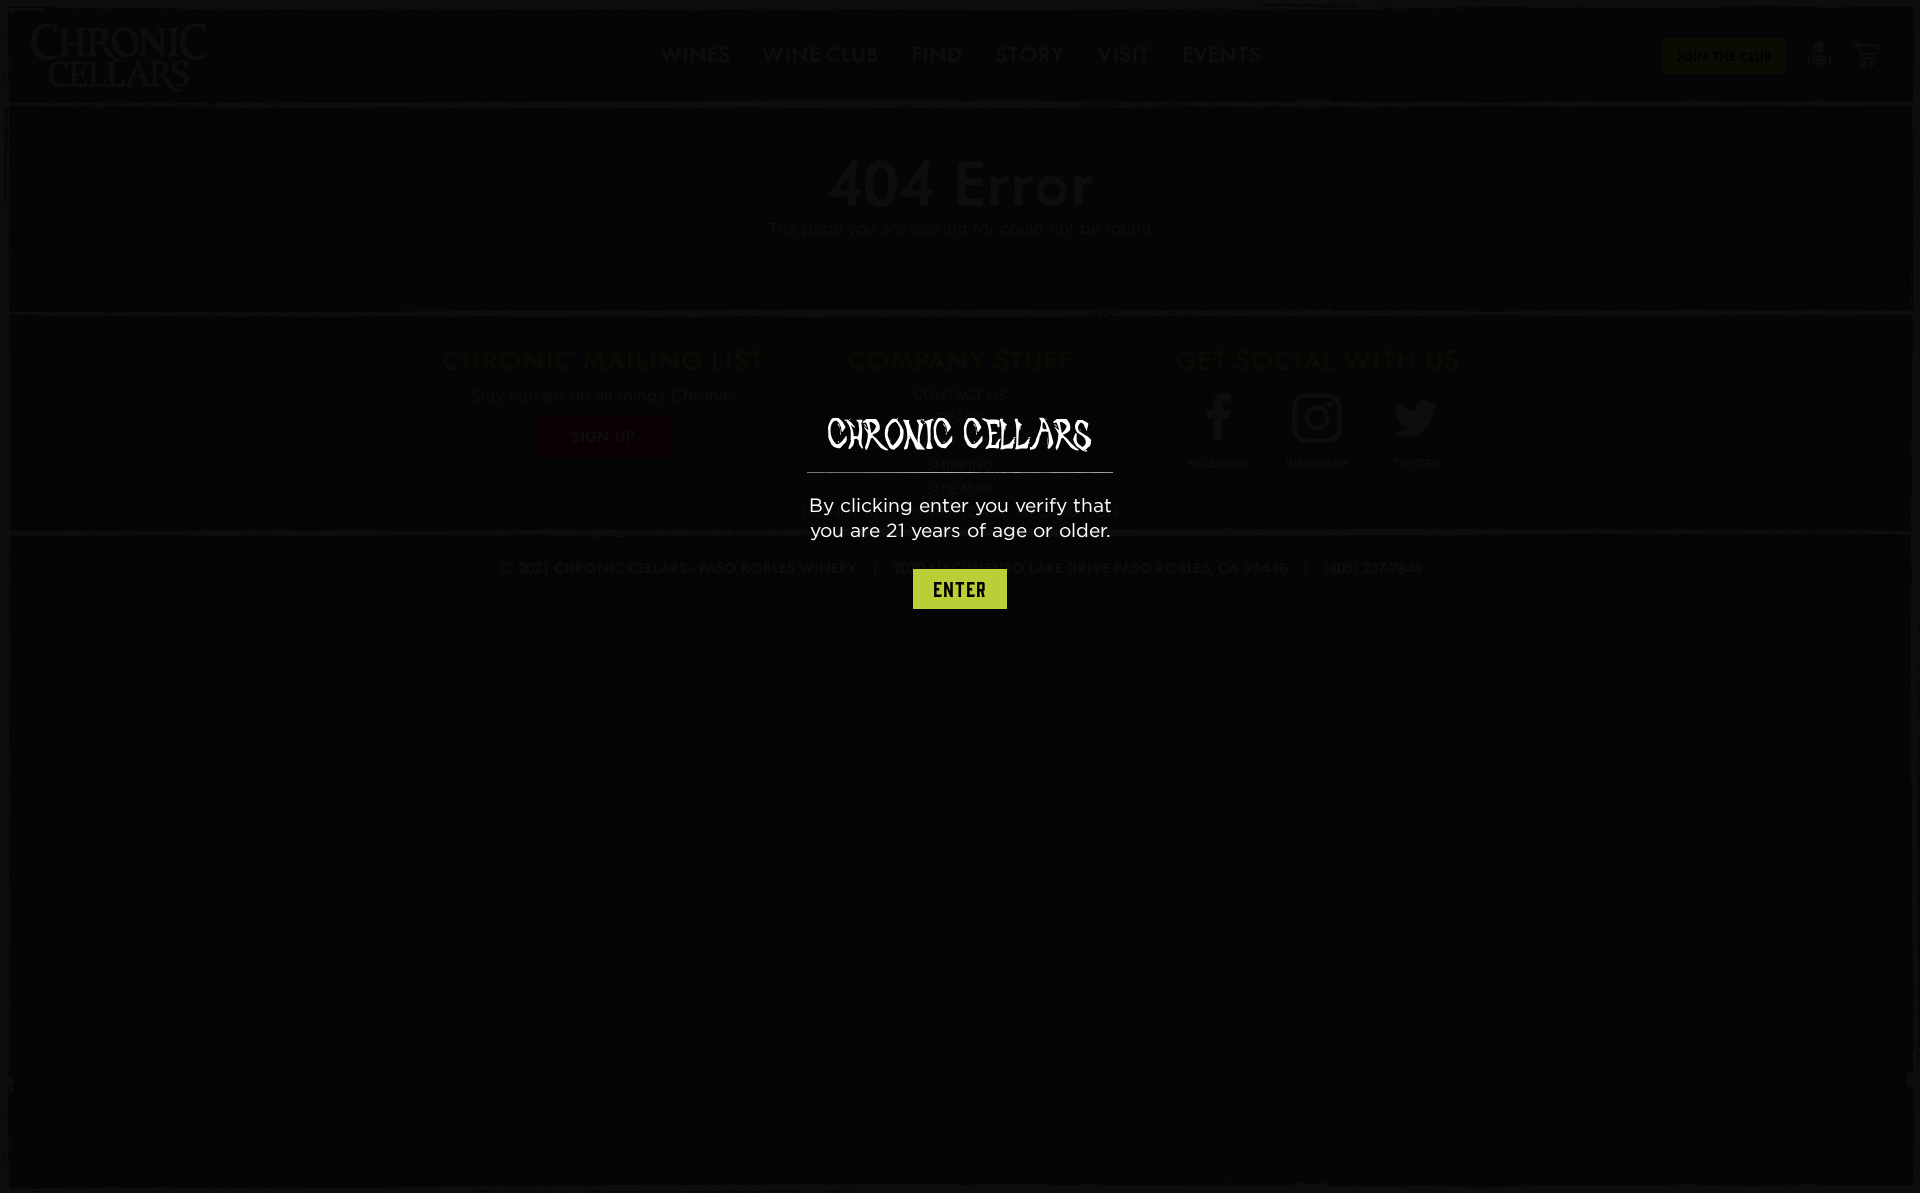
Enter (960, 590)
